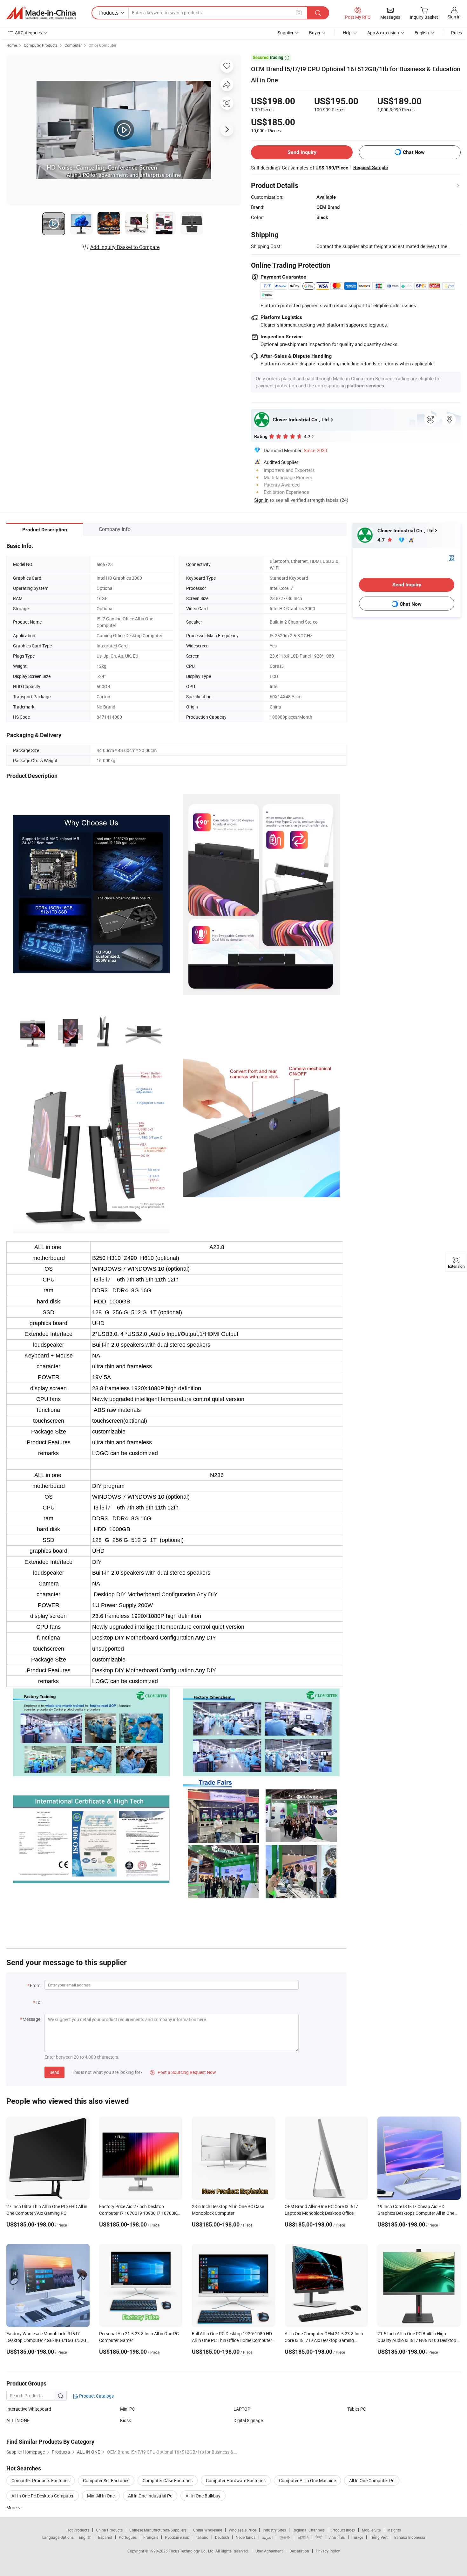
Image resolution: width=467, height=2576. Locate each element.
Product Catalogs (96, 2396)
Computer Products (41, 45)
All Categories (28, 33)
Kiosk (125, 2420)
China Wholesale (208, 2530)
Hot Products (78, 2530)
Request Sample (371, 168)
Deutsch (222, 2537)
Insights (394, 2530)
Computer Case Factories (168, 2480)
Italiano (202, 2537)
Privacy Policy (328, 2551)
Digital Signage (248, 2420)
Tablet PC (357, 2409)
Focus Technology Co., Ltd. (192, 2551)
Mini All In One (101, 2496)
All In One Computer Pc (372, 2480)
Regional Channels (309, 2530)
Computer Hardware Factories (236, 2480)
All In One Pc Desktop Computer (43, 2496)
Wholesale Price (242, 2530)
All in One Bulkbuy (203, 2496)
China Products (109, 2530)
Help (347, 33)
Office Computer (102, 45)
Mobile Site (371, 2530)
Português (128, 2537)
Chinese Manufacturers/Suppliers (158, 2530)
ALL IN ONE (18, 2420)
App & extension (383, 33)
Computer (73, 45)
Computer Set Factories (106, 2480)
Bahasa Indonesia (410, 2537)
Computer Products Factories (41, 2480)
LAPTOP (242, 2409)
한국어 (285, 2537)
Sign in (454, 17)
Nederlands (246, 2537)
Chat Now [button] (414, 152)
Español (105, 2537)
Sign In (261, 500)
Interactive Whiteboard (29, 2409)
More (12, 2507)
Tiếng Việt (379, 2537)
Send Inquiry (302, 152)
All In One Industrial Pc (150, 2496)
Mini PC (128, 2409)
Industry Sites (274, 2530)
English (85, 2537)
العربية (267, 2537)
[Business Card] (451, 558)
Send (54, 2072)
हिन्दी (319, 2537)
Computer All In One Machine (307, 2480)
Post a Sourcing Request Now (183, 2072)
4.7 (382, 540)
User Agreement (269, 2551)
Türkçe (358, 2537)
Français (151, 2537)
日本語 (303, 2537)
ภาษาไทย (337, 2537)
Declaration (299, 2551)
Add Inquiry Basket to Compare (125, 247)
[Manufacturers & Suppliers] (41, 13)
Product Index (343, 2530)
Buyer (315, 33)
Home (12, 45)
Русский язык (177, 2537)
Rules (457, 33)
